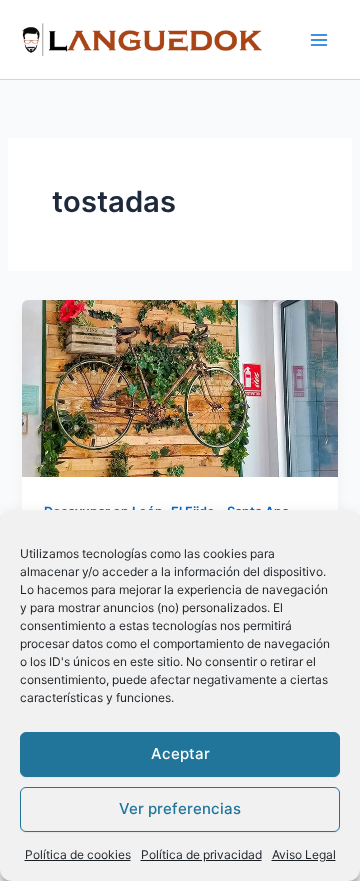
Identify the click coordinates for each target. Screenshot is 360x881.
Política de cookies (78, 854)
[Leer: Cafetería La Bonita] (179, 388)
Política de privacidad (201, 854)
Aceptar (180, 753)
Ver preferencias (180, 808)
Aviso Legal (304, 854)
